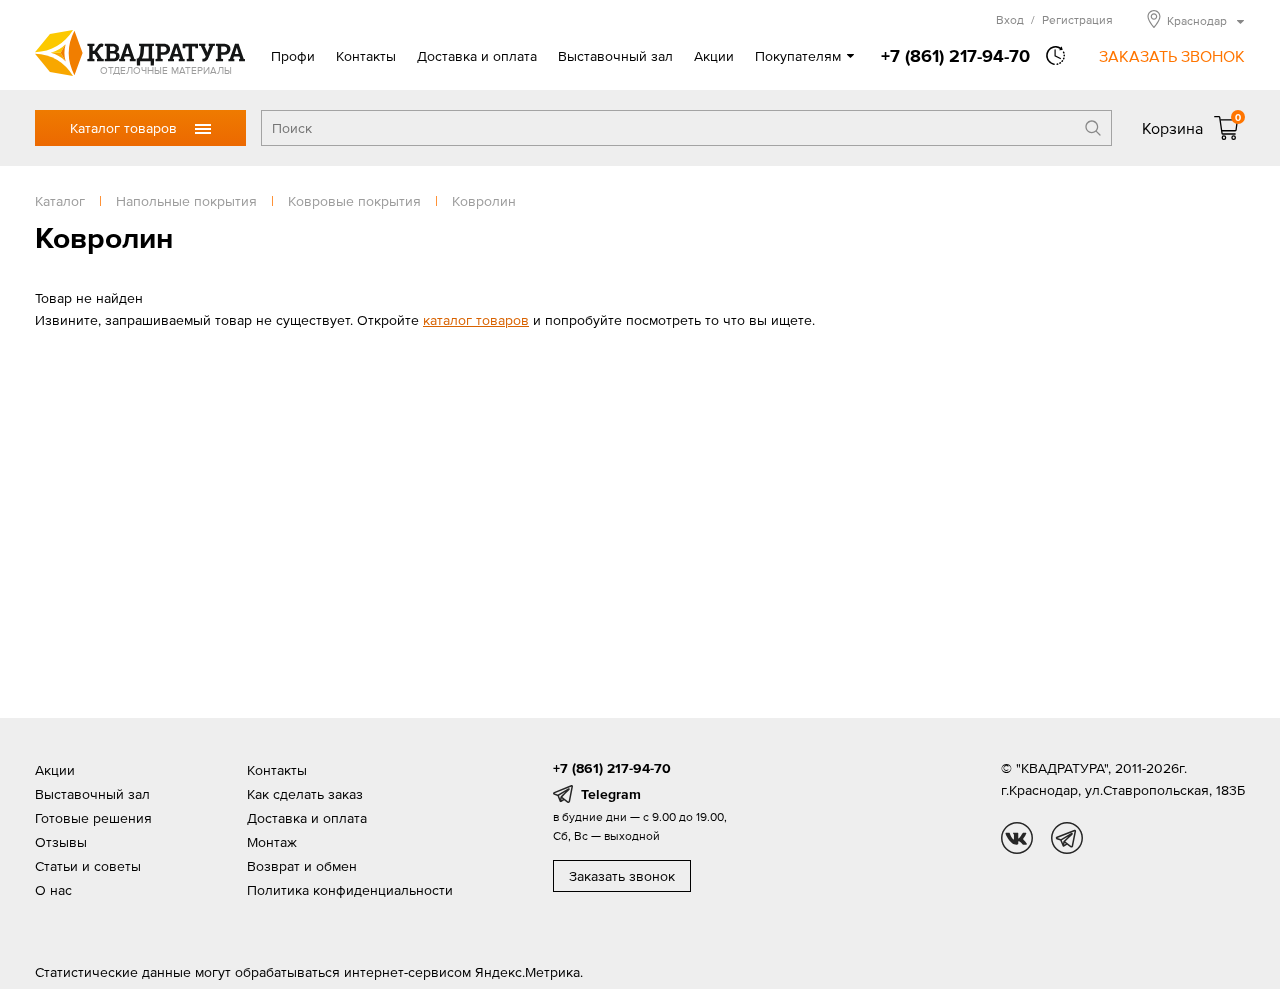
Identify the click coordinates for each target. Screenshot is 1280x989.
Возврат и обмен (302, 866)
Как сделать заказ (305, 794)
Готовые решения (93, 818)
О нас (53, 890)
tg (1067, 838)
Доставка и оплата (477, 56)
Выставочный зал (615, 56)
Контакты (366, 56)
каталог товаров (476, 320)
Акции (714, 56)
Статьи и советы (88, 866)
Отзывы (61, 842)
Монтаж (272, 842)
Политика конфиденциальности (350, 890)
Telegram (611, 794)
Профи (293, 56)
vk (1017, 838)
